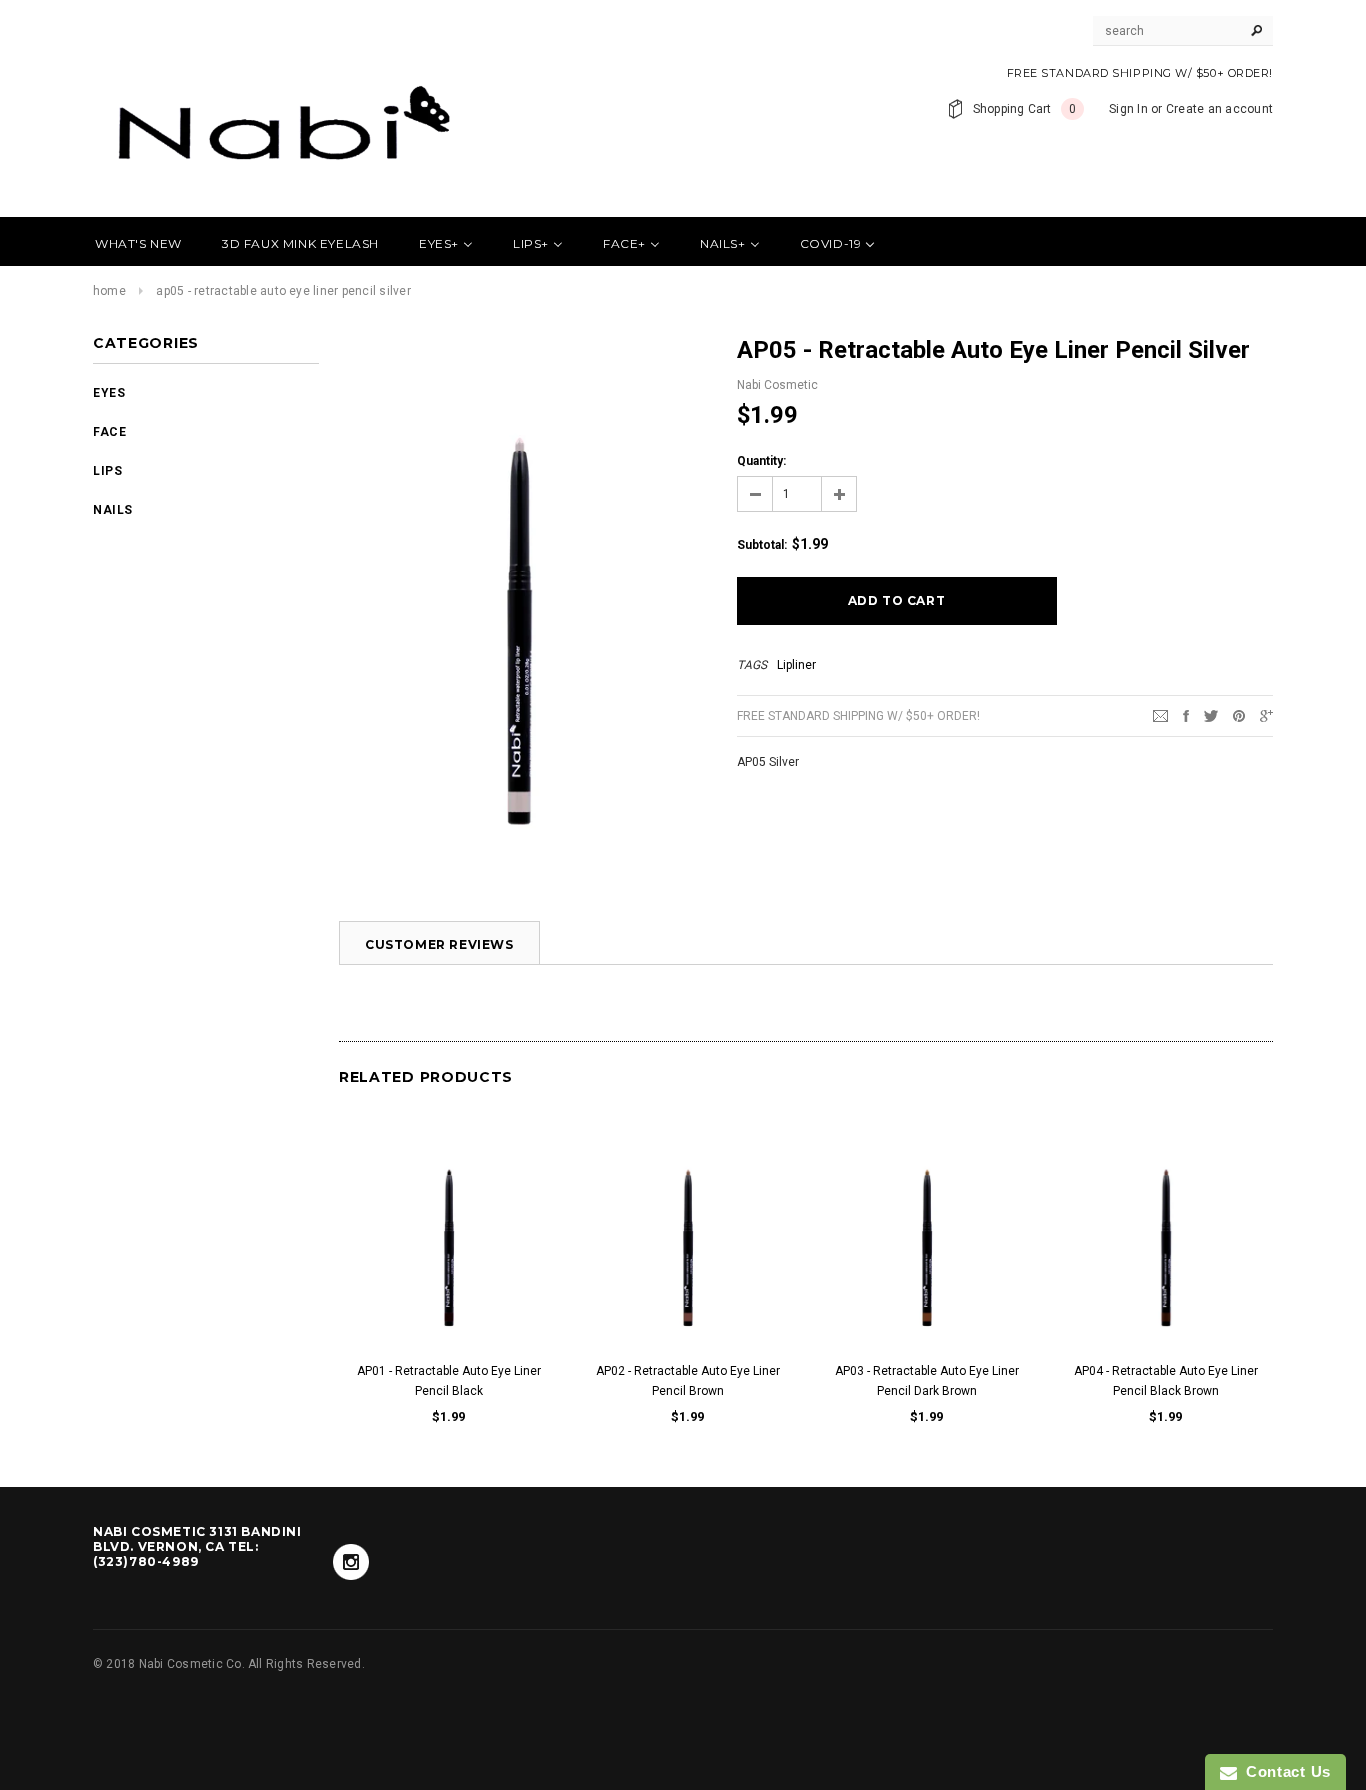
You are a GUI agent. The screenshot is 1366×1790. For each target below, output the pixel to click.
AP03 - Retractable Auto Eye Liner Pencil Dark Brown (927, 1381)
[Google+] (1266, 715)
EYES (109, 393)
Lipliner (796, 665)
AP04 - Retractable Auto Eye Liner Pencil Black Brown (1166, 1381)
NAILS (113, 510)
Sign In (1128, 109)
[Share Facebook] (1186, 715)
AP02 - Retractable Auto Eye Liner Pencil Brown (688, 1381)
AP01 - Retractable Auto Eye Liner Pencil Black (449, 1381)
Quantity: (761, 461)
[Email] (1160, 715)
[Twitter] (1211, 715)
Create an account (1219, 109)
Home (109, 291)
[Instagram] (351, 1562)
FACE (109, 432)
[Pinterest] (1239, 715)
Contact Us (1284, 1771)
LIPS (107, 471)
